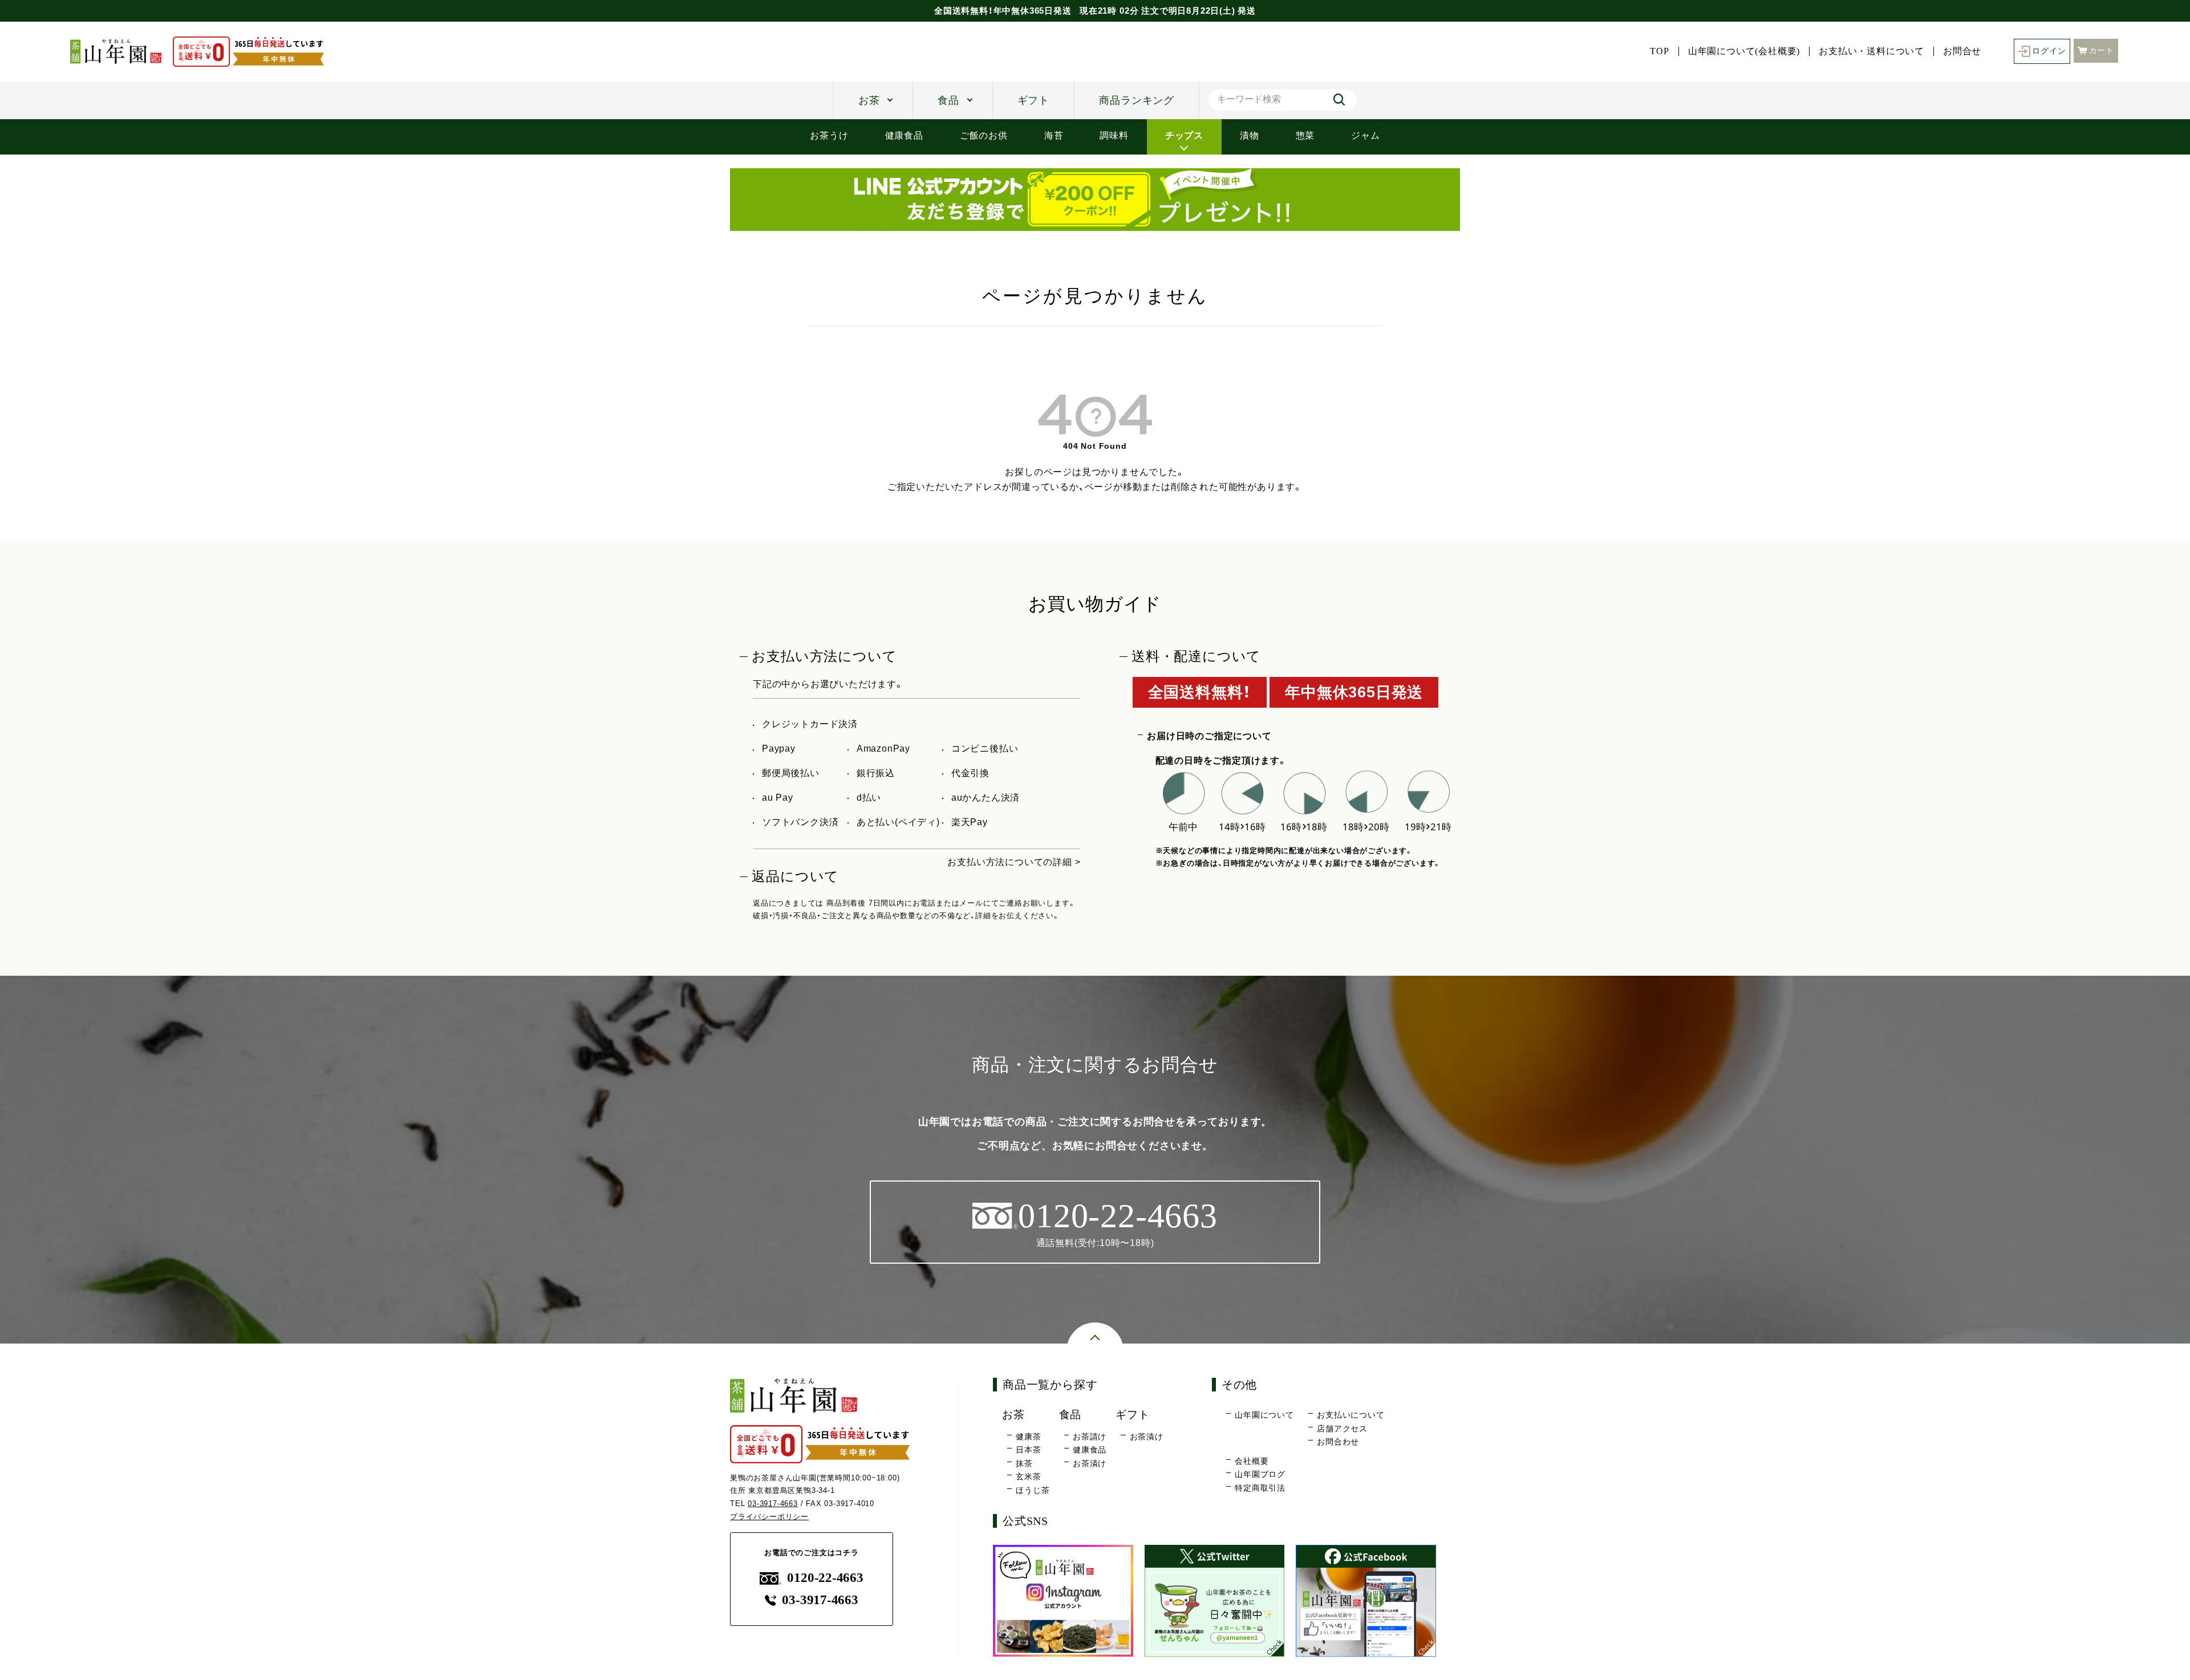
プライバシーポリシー (769, 1517)
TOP (1659, 51)
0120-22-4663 (825, 1578)
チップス (1184, 135)
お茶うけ (829, 135)
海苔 (1054, 135)
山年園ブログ (1260, 1474)
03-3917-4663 (773, 1504)
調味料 (1114, 135)
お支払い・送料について (1871, 51)
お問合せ (1962, 51)
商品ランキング (1137, 100)
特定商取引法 (1260, 1488)
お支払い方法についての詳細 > (1014, 862)
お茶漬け (1090, 1463)
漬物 (1250, 135)
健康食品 (904, 135)
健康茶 (1028, 1436)
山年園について (1264, 1415)
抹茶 (1024, 1463)
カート (2102, 50)
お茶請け (1090, 1436)
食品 (948, 100)
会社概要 (1252, 1461)
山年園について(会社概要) (1744, 51)
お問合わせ (1338, 1442)
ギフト (1033, 100)
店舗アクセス (1342, 1429)
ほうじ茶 (1033, 1490)
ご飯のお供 (984, 135)
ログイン (2049, 51)
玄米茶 (1028, 1476)
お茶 (869, 100)
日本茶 (1028, 1450)
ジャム (1365, 135)
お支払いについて (1350, 1415)
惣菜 (1305, 135)
